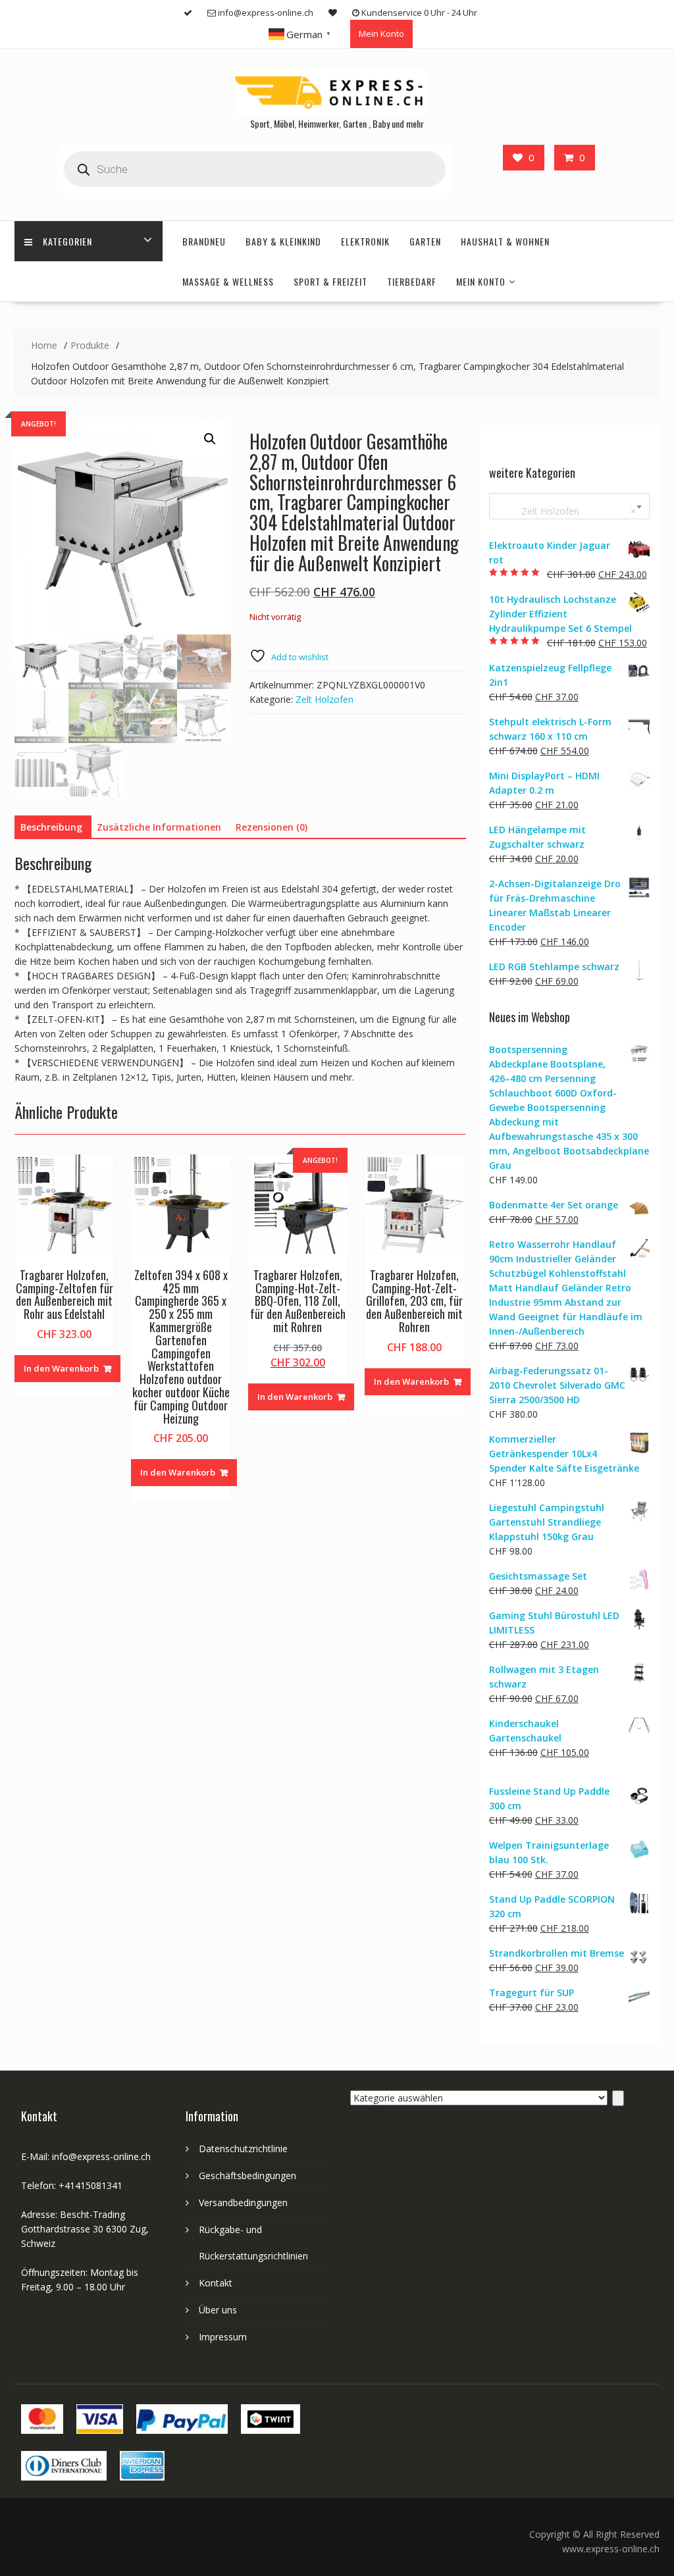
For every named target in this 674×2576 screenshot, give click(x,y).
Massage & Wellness (228, 281)
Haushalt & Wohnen (505, 241)
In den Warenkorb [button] (61, 1368)
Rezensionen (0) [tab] (272, 827)
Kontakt (216, 2283)
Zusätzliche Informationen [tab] (159, 827)
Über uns (218, 2310)
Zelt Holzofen (324, 699)
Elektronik (365, 241)
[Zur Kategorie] (618, 2098)
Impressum (223, 2337)
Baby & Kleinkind (283, 241)
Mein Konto (381, 34)
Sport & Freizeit (330, 281)
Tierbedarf (412, 281)
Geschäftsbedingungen (247, 2176)
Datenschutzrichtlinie (243, 2149)
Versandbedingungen (243, 2202)
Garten (425, 241)
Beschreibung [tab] (51, 827)
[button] (210, 439)
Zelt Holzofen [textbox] (567, 511)
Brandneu (204, 241)
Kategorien (67, 241)
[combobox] (569, 506)
